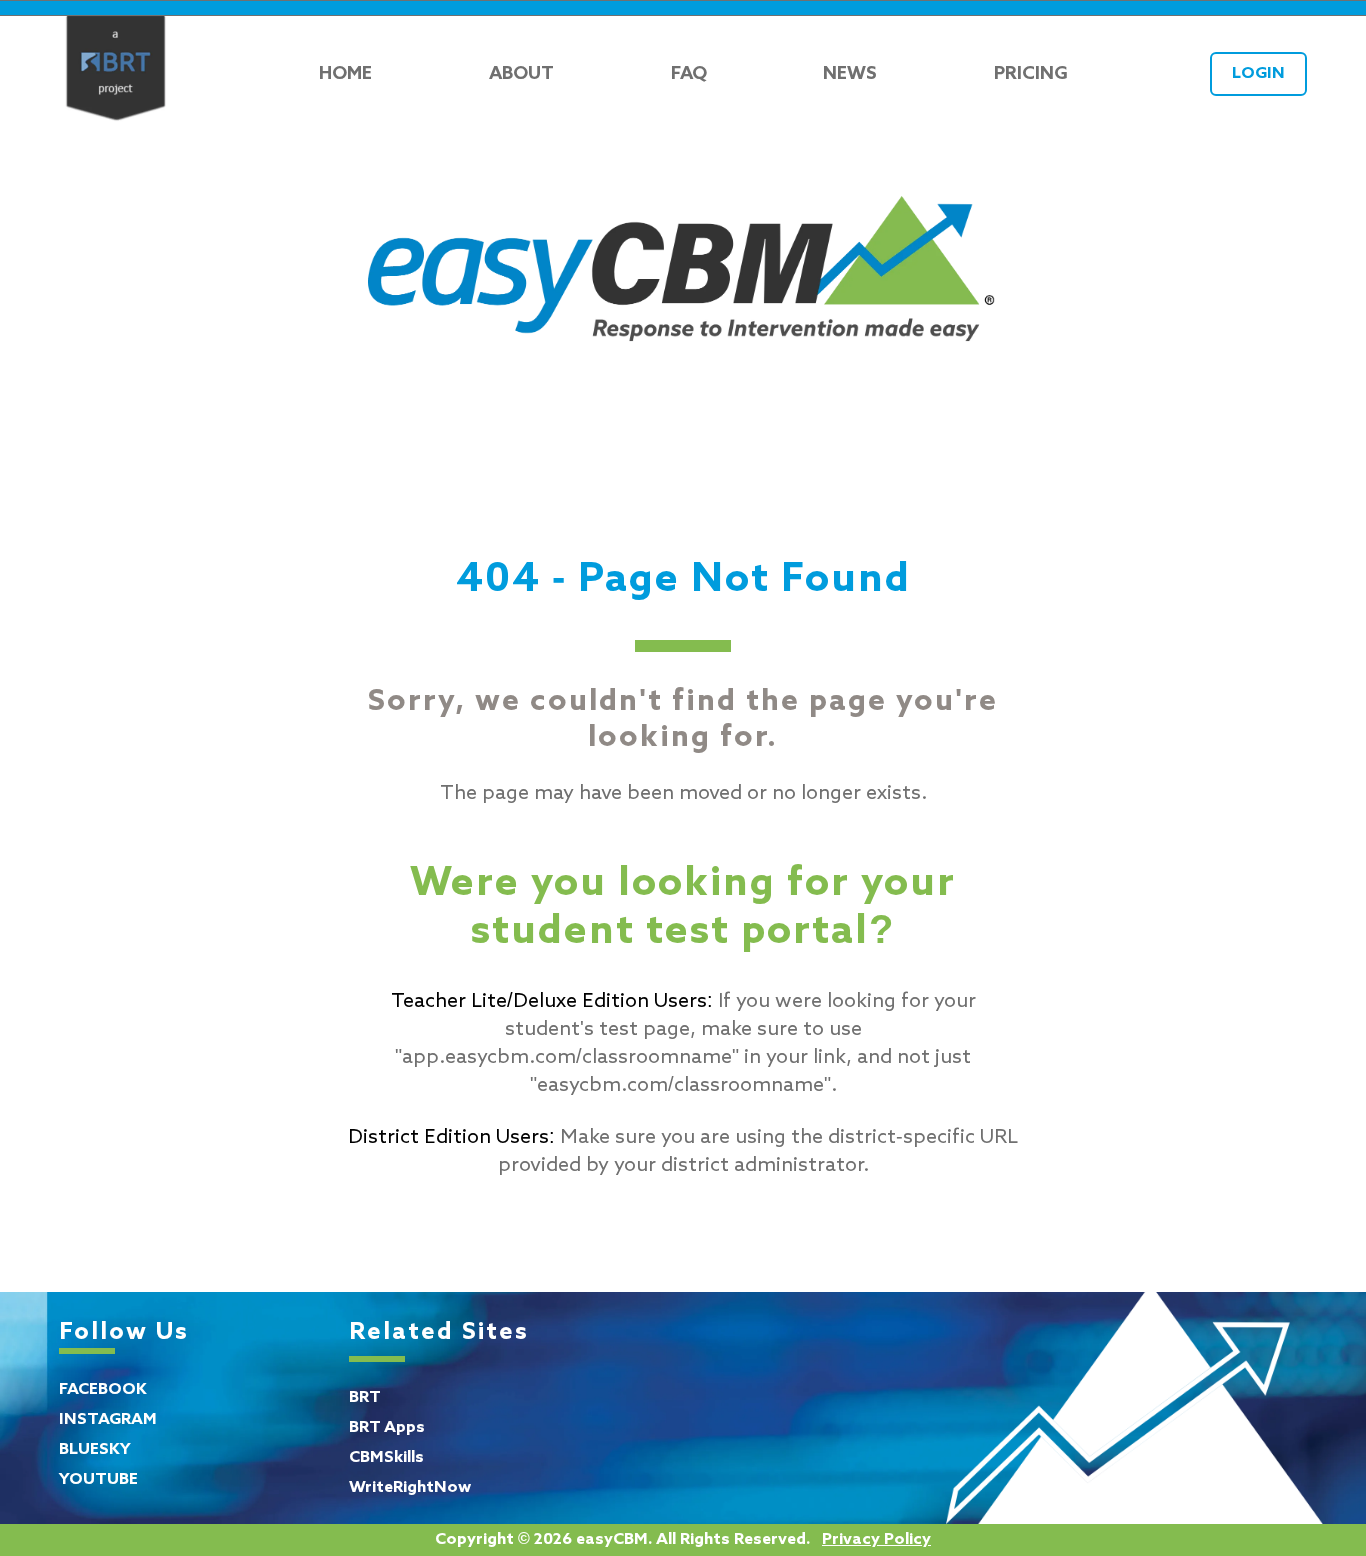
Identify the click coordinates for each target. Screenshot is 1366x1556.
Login (1258, 74)
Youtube (98, 1480)
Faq (689, 74)
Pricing (1031, 74)
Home (345, 74)
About (521, 74)
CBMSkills (386, 1458)
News (850, 74)
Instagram (108, 1420)
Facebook (103, 1390)
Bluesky (95, 1450)
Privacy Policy (876, 1540)
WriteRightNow (410, 1488)
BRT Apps (387, 1428)
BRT (365, 1398)
